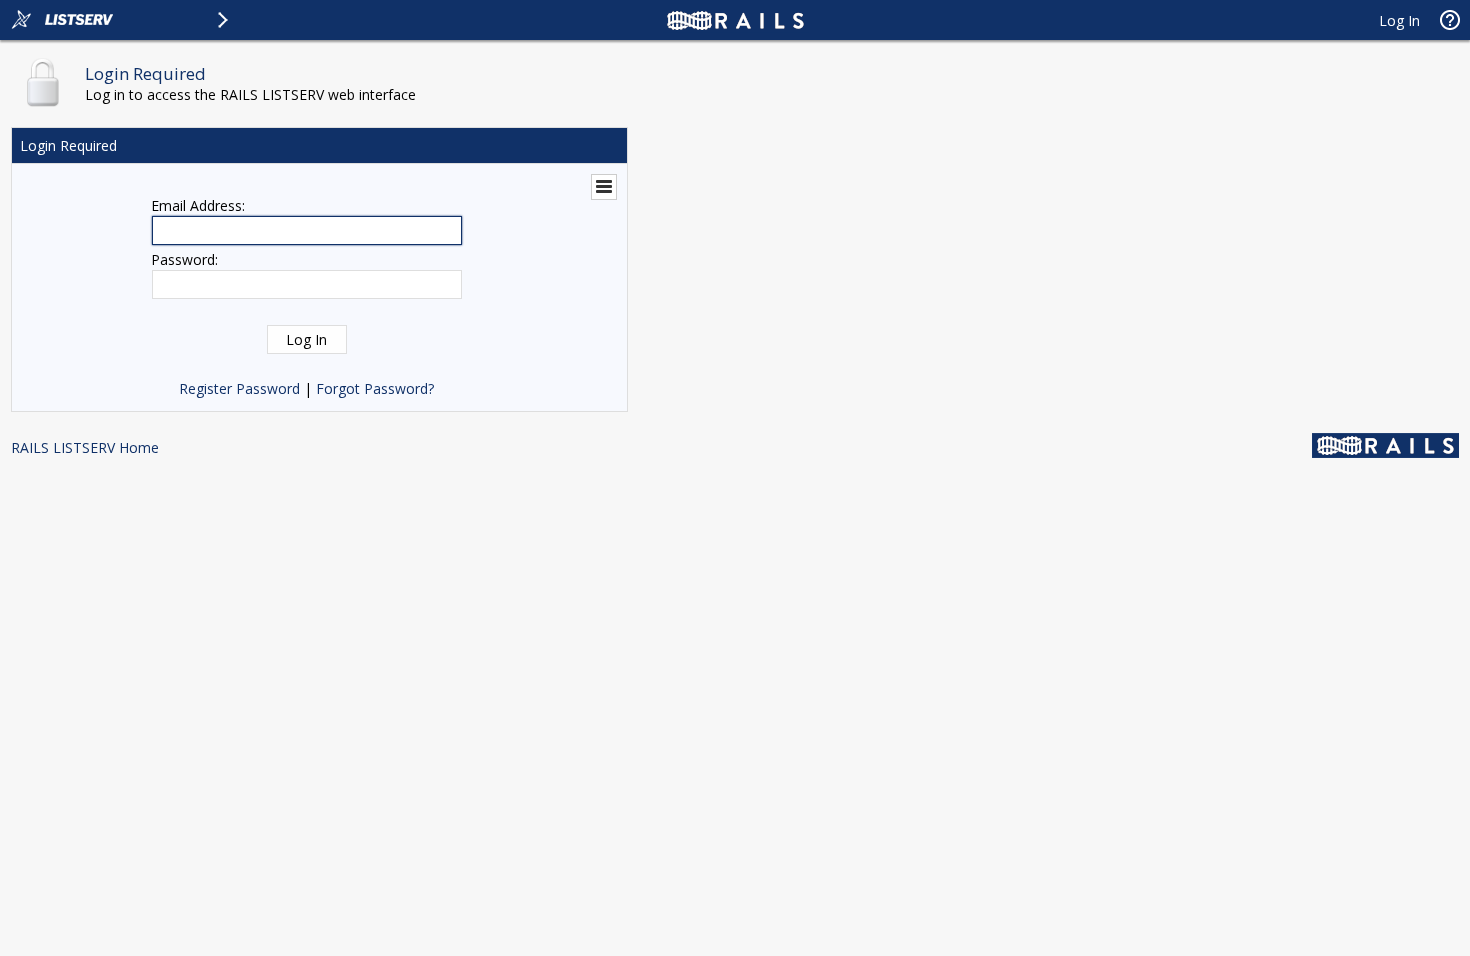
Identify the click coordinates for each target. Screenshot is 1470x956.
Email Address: (198, 205)
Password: (184, 259)
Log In (1399, 20)
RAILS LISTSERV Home (85, 447)
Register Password (239, 388)
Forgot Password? (375, 388)
